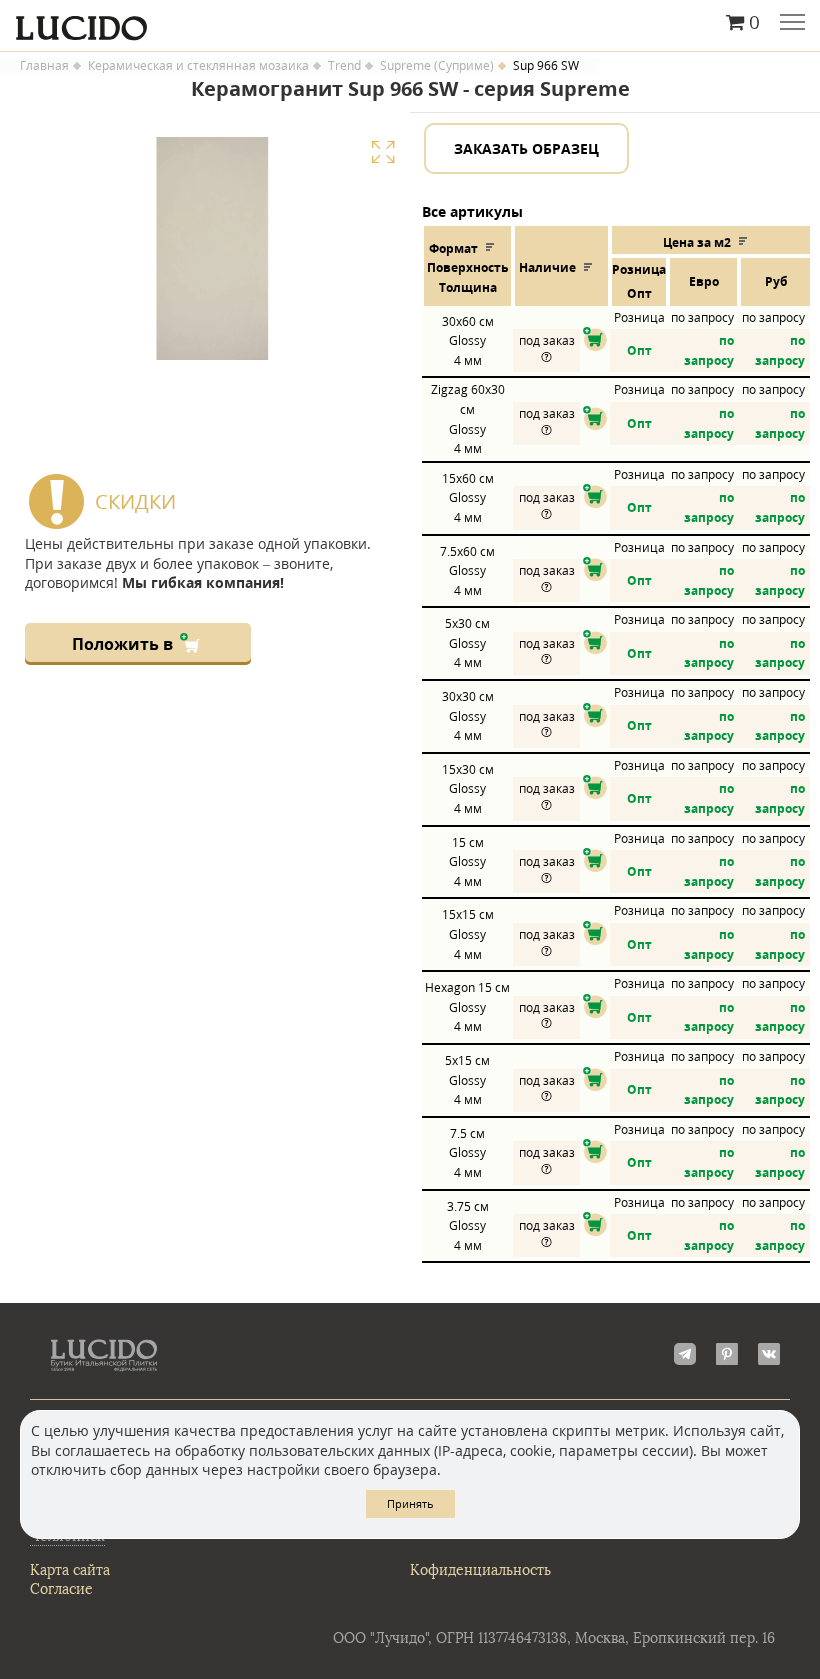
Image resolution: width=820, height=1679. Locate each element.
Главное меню (792, 24)
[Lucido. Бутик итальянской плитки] (410, 23)
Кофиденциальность (480, 1570)
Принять (410, 1503)
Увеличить (383, 152)
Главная (44, 66)
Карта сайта (70, 1570)
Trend (344, 66)
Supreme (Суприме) (437, 66)
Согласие (61, 1589)
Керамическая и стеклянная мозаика (198, 66)
